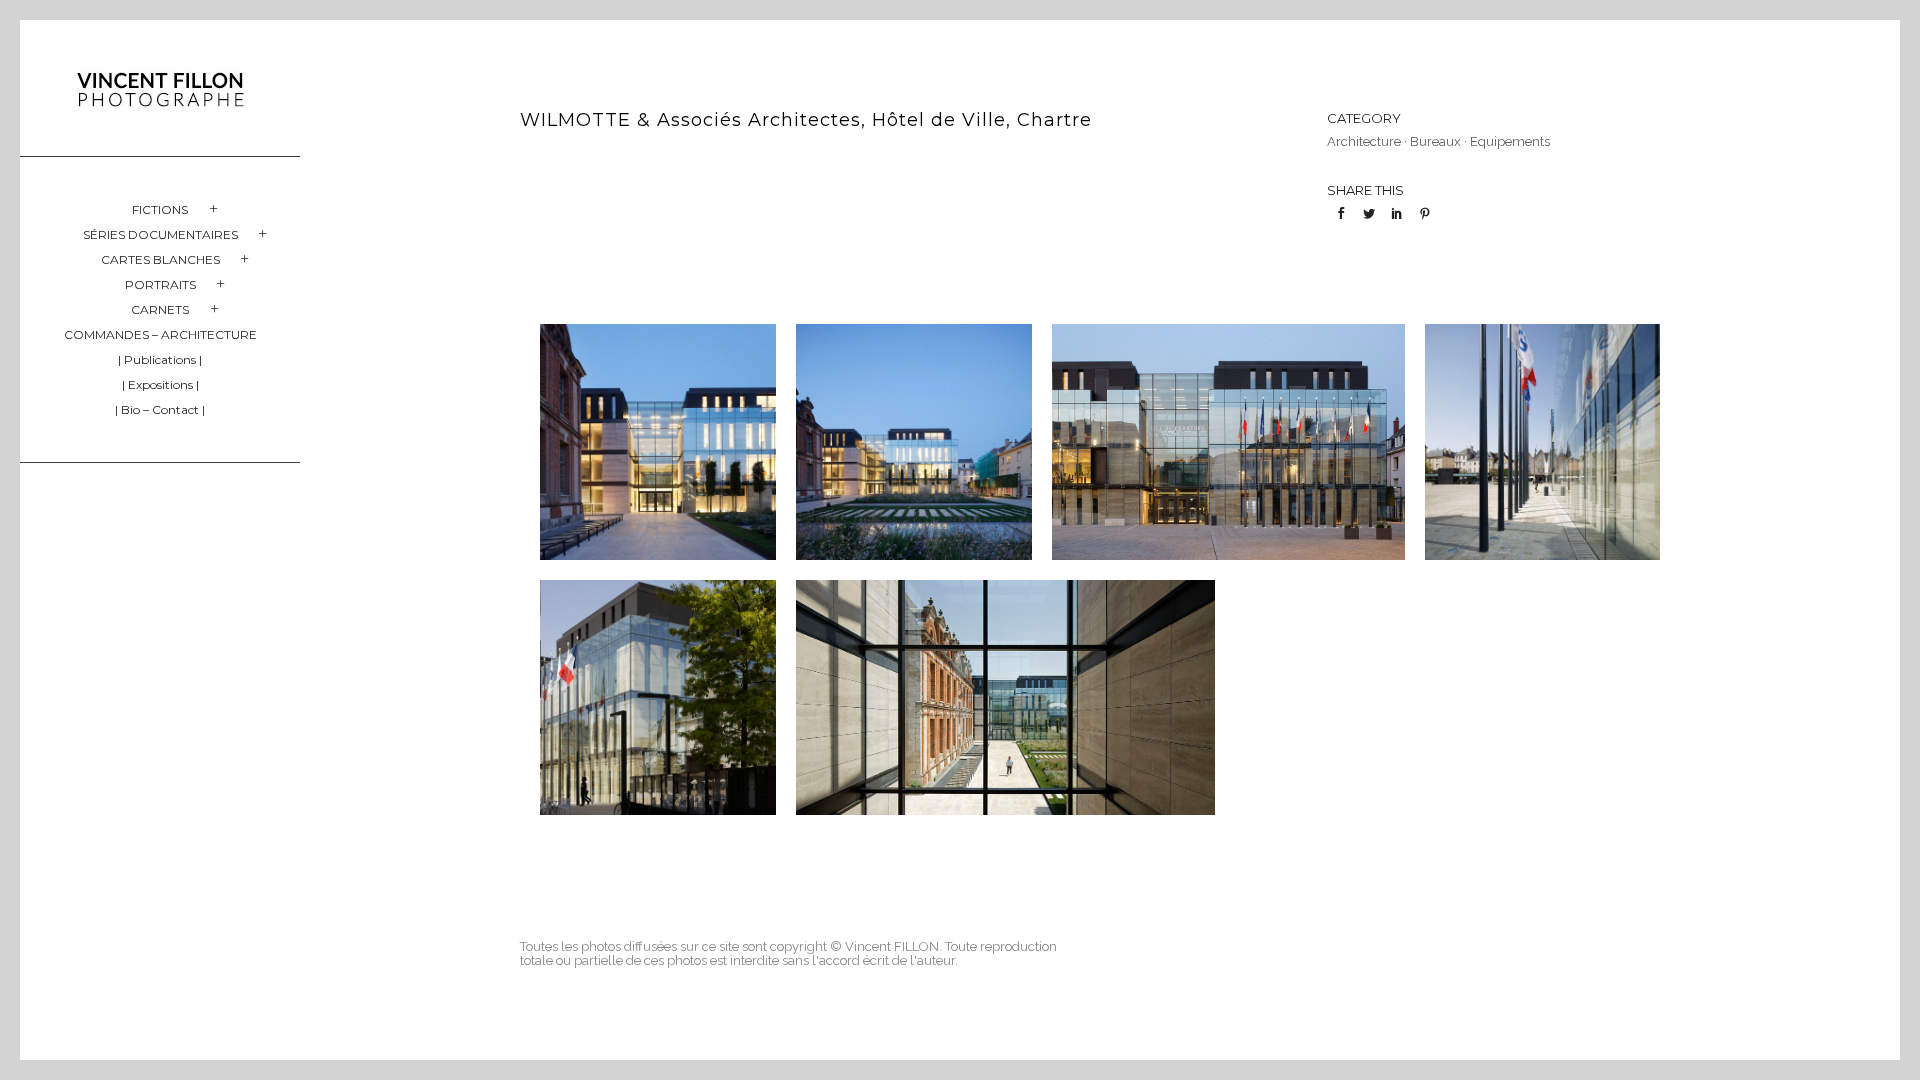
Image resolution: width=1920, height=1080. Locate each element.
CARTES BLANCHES (160, 259)
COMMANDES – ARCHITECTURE (160, 334)
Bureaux (1435, 141)
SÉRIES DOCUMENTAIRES (160, 234)
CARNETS (160, 309)
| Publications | (160, 359)
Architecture (1364, 141)
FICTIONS (160, 209)
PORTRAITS (160, 284)
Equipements (1510, 141)
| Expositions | (160, 384)
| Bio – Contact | (160, 409)
